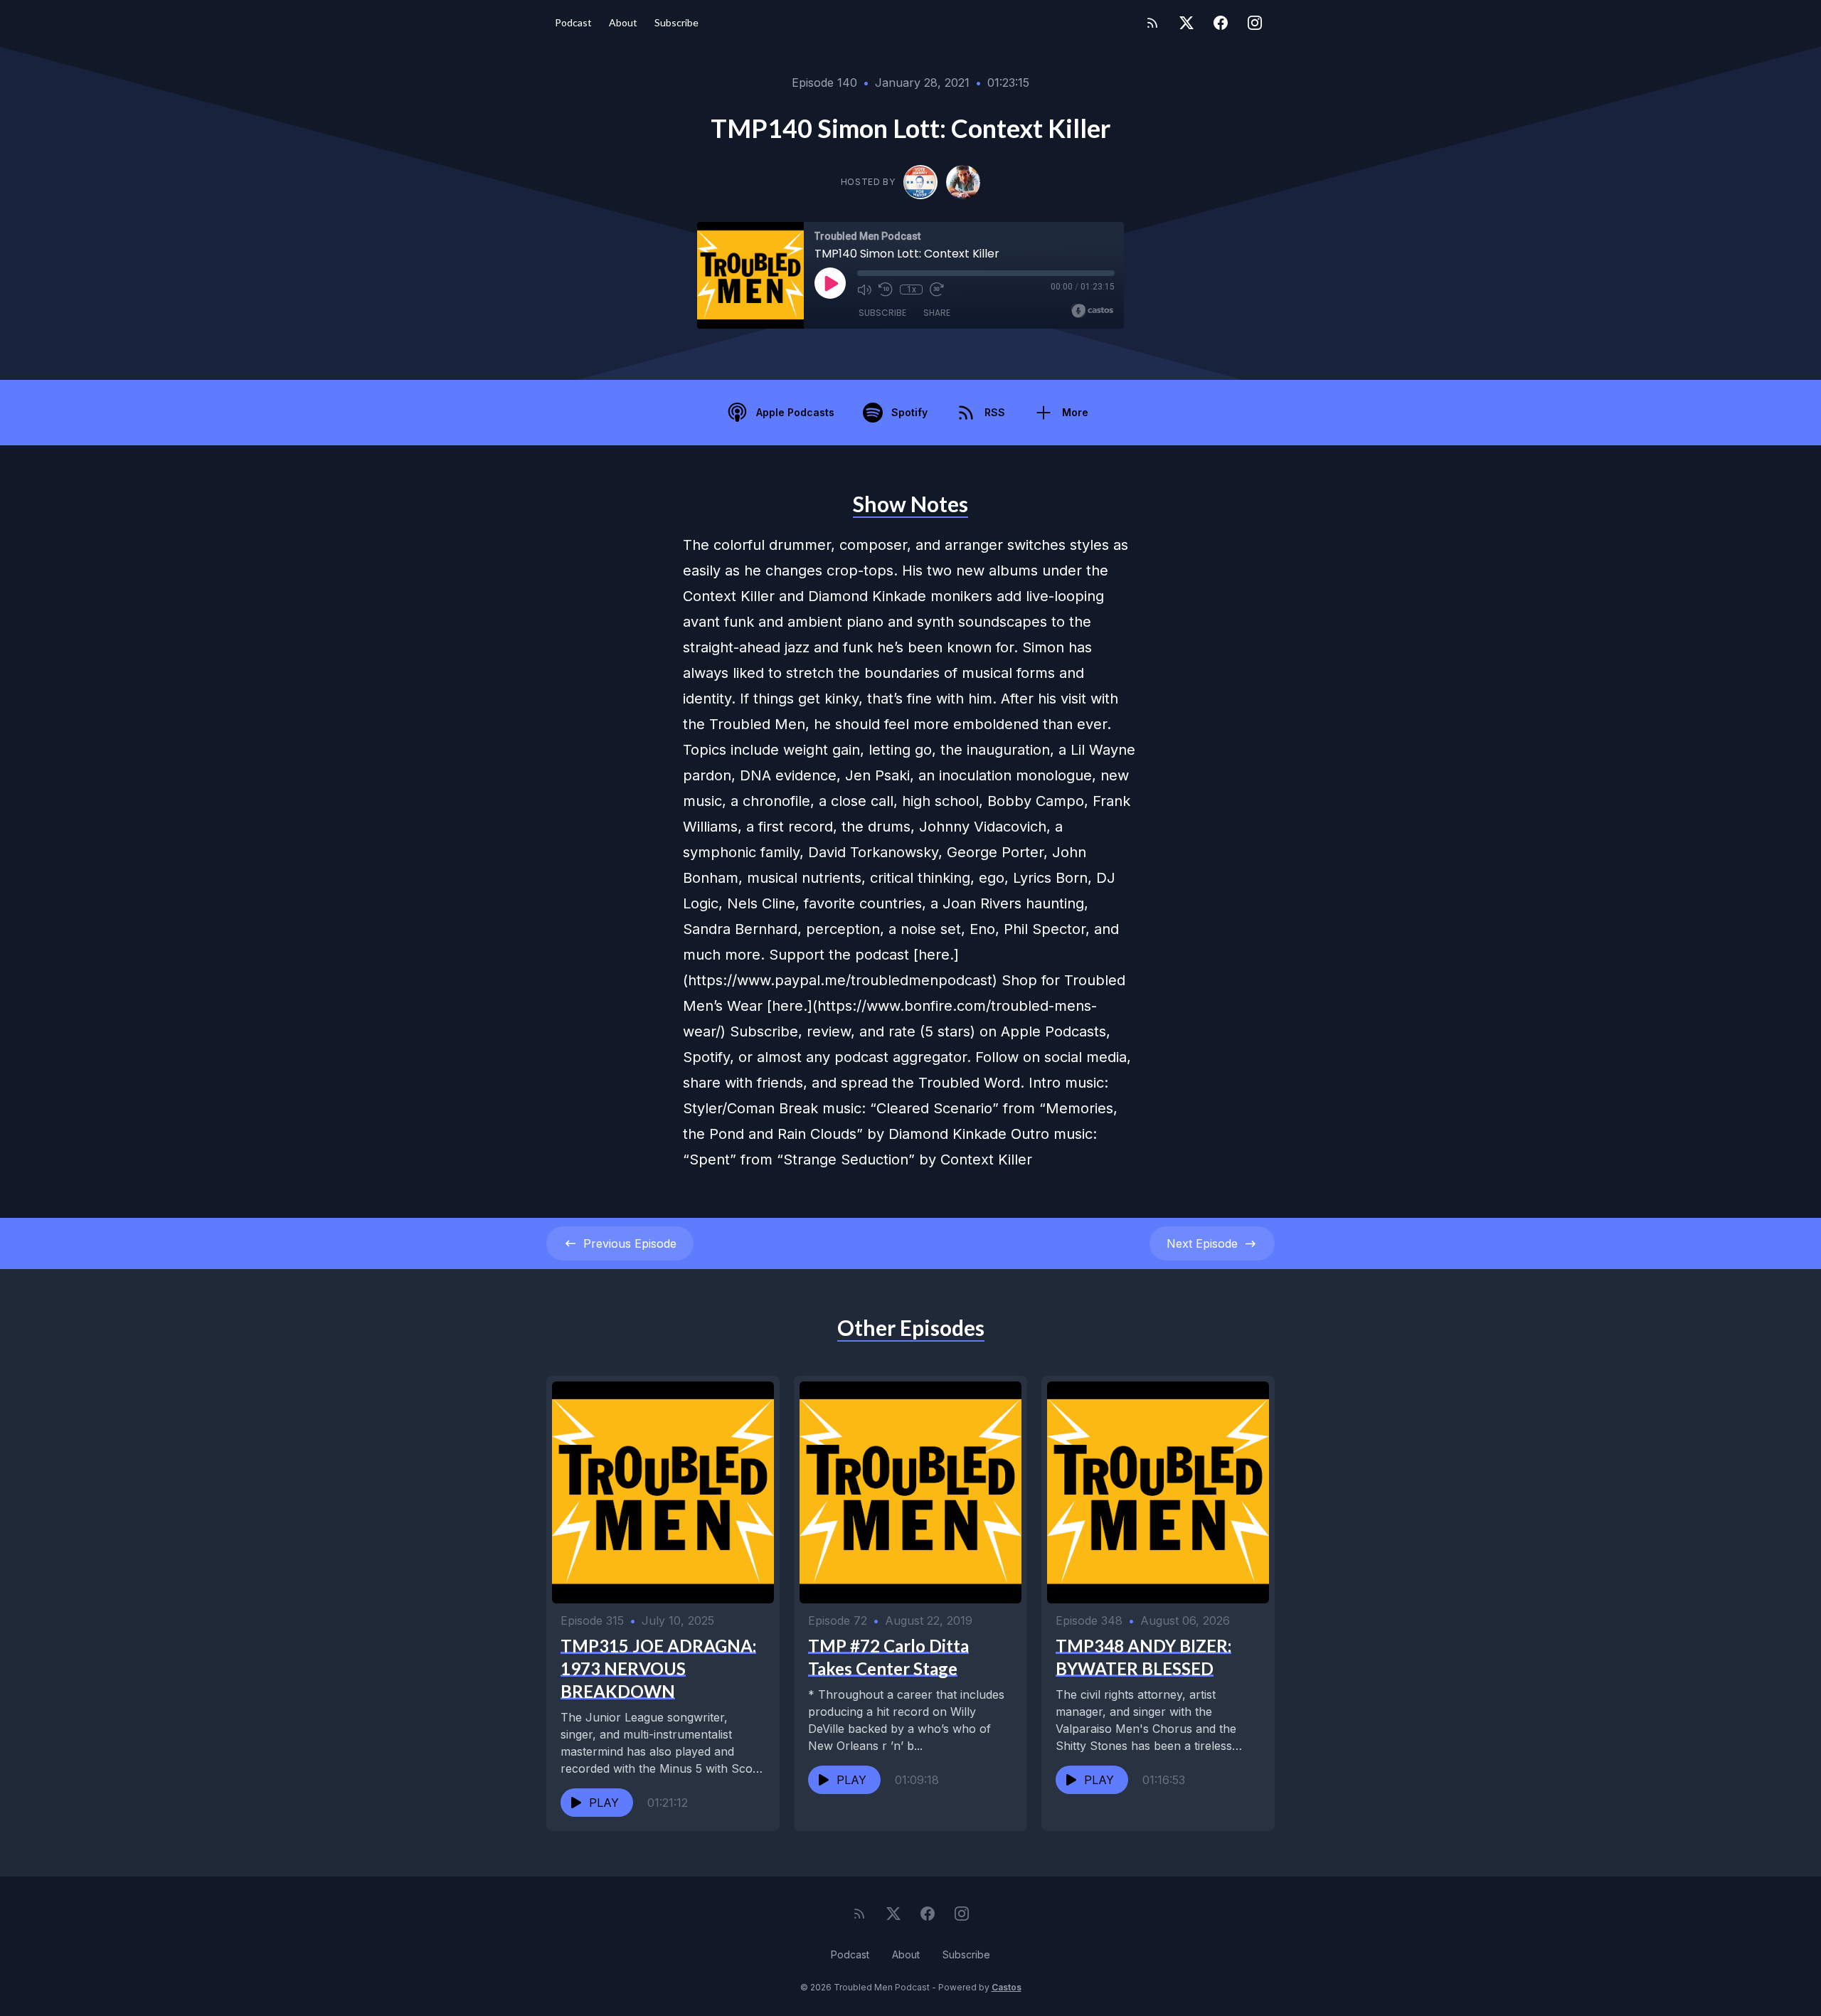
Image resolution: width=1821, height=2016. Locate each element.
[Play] (830, 283)
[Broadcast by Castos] (1092, 311)
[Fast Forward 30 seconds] (937, 290)
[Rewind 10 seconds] (886, 290)
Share (937, 313)
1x (912, 290)
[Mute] (864, 290)
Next (1202, 1243)
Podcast (573, 22)
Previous (630, 1243)
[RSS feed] (1152, 23)
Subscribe (676, 22)
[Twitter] (1186, 23)
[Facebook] (1221, 23)
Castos (1007, 1987)
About (623, 22)
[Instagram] (1255, 23)
